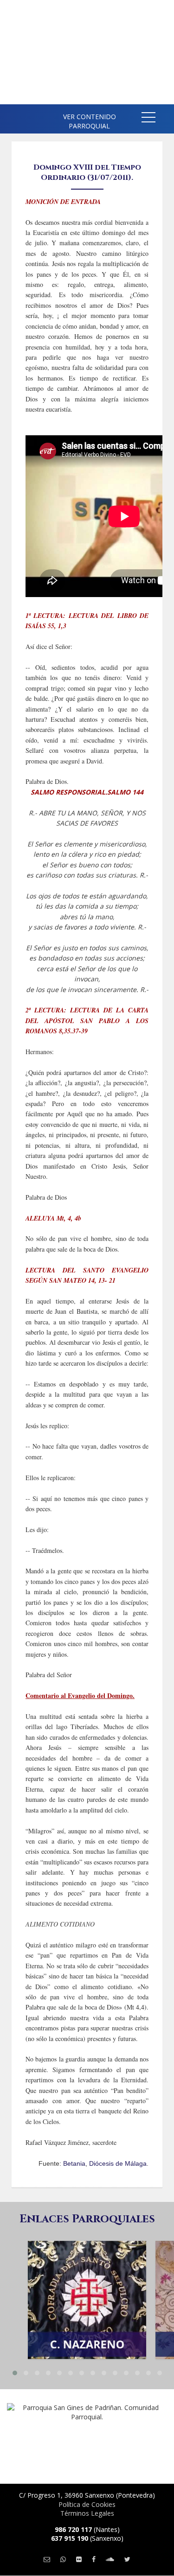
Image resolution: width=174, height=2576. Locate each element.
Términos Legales (87, 2513)
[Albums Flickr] (79, 2559)
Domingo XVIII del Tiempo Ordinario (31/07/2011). (87, 172)
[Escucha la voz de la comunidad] (110, 2559)
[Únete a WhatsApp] (63, 2559)
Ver (87, 2285)
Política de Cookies (87, 2504)
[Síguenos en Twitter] (127, 2559)
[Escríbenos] (47, 2559)
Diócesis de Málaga (118, 2163)
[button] (148, 119)
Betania (74, 2163)
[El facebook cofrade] (94, 2559)
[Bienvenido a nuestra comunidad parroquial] (14, 116)
